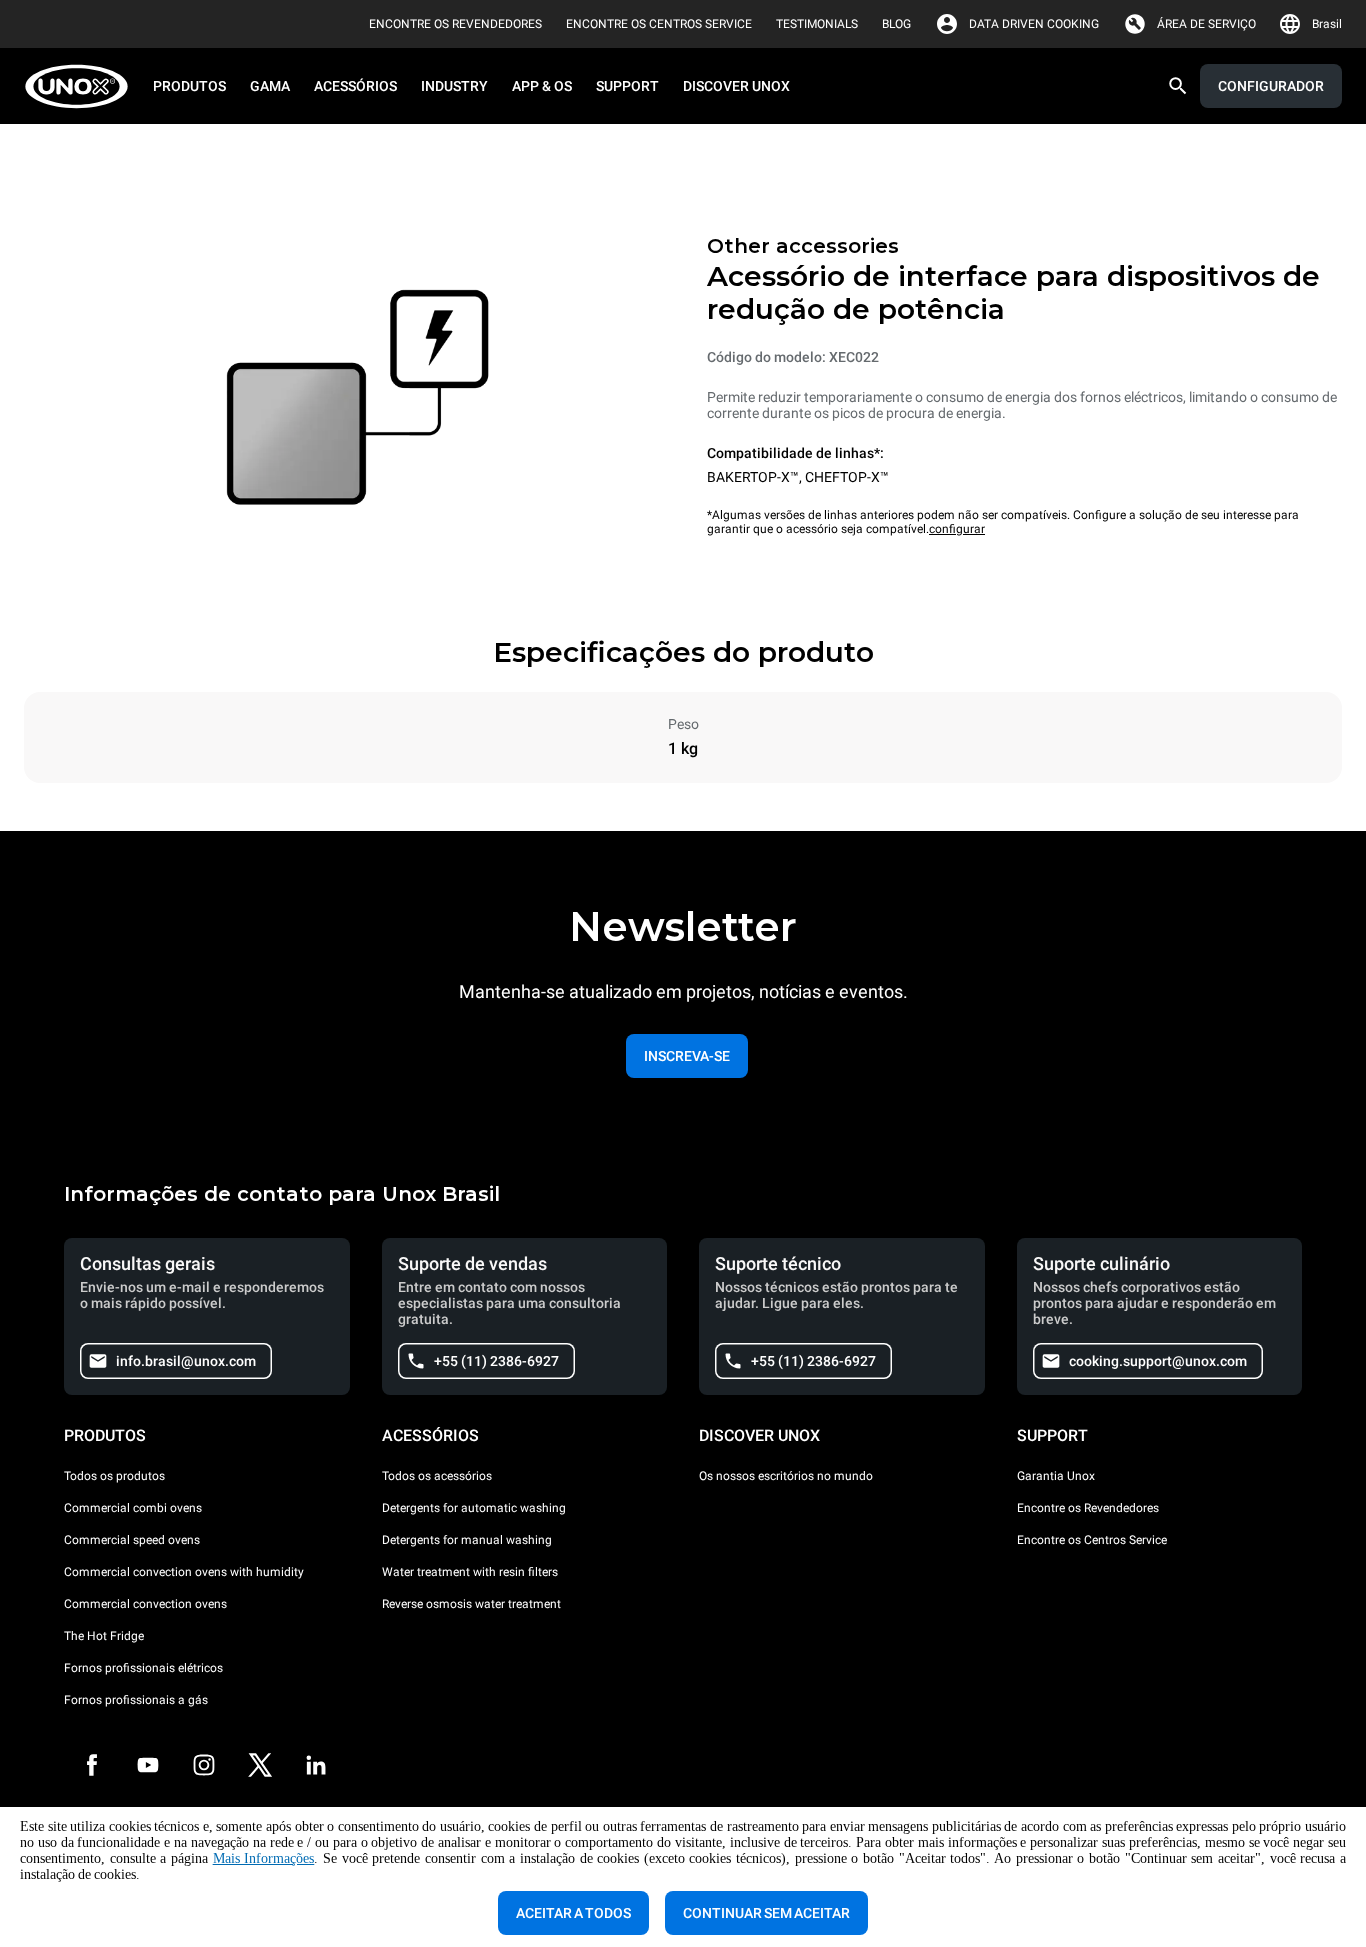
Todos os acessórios (437, 1476)
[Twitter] (260, 1765)
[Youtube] (148, 1765)
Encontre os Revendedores (1088, 1508)
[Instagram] (204, 1765)
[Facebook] (92, 1765)
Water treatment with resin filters (470, 1572)
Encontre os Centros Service (1092, 1540)
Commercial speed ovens (132, 1540)
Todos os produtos (114, 1476)
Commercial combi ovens (133, 1508)
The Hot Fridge (104, 1636)
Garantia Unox (1056, 1476)
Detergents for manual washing (467, 1540)
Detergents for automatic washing (474, 1508)
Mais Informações (264, 1858)
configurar (957, 529)
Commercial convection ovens (145, 1604)
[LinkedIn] (316, 1765)
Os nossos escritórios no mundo (786, 1476)
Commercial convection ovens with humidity (184, 1572)
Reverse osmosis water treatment (471, 1604)
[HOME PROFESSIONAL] (82, 86)
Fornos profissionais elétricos (143, 1668)
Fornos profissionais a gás (136, 1700)
